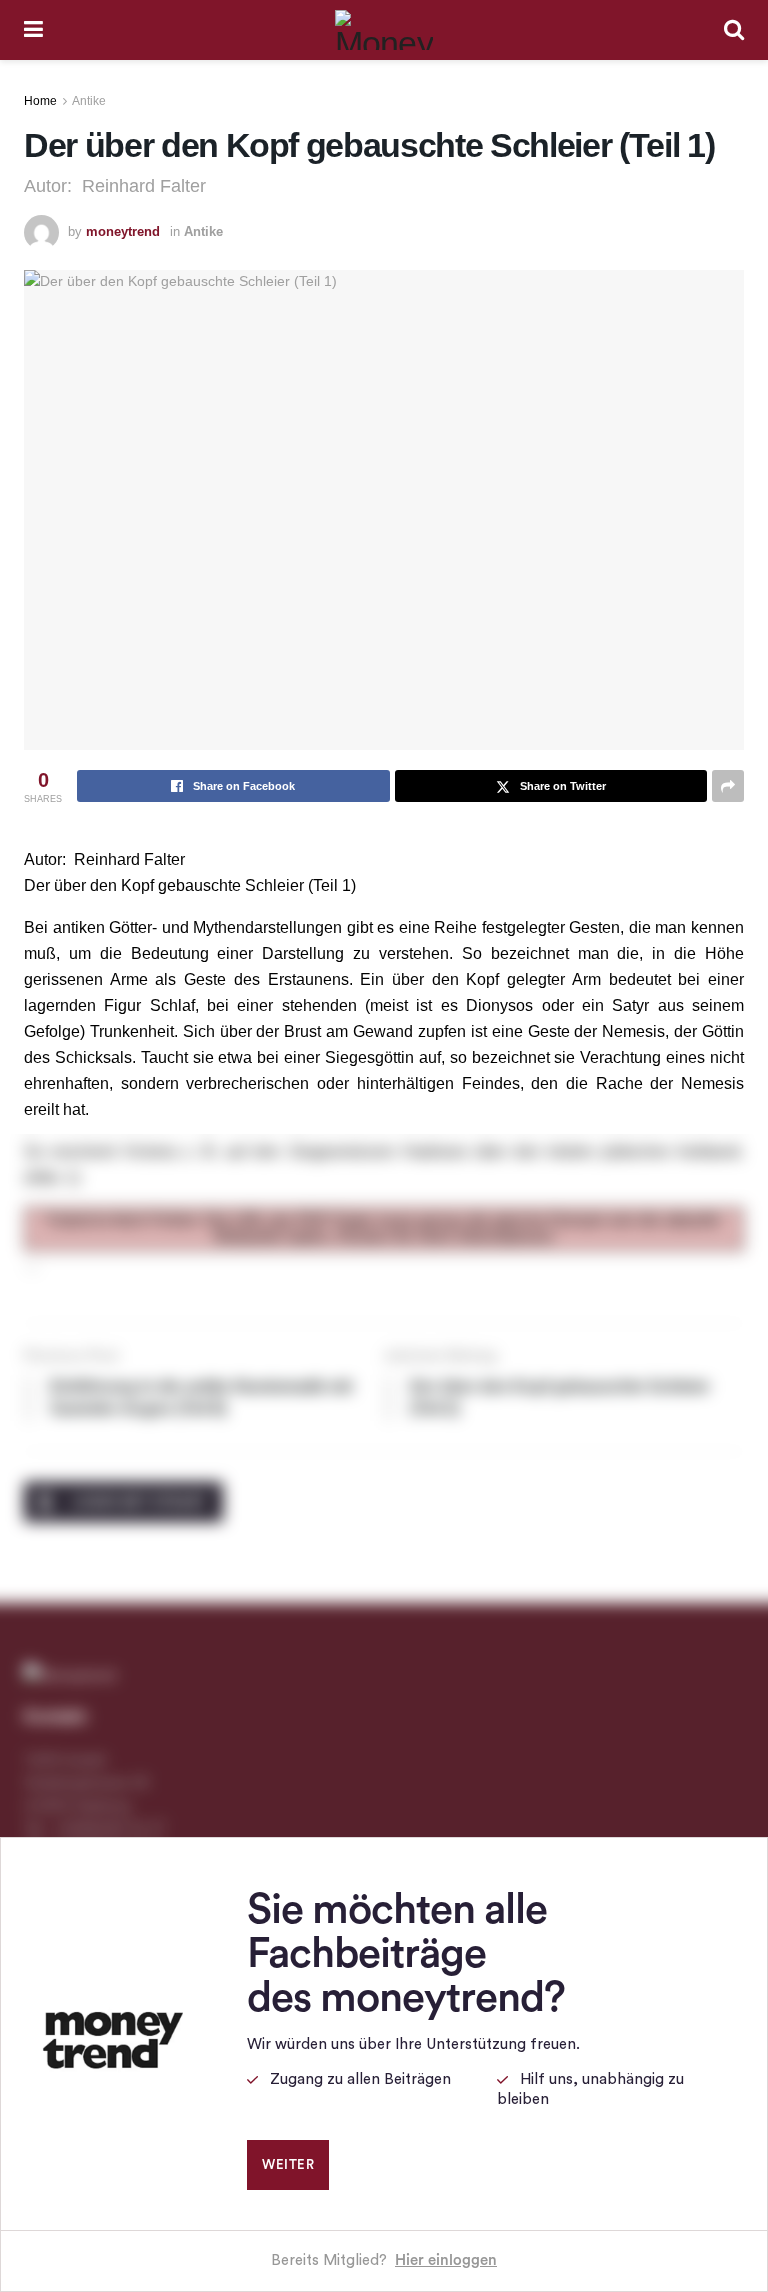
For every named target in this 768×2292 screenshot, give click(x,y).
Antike (89, 101)
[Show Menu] (33, 30)
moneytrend (123, 231)
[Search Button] (734, 30)
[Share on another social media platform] (728, 786)
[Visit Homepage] (384, 30)
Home (40, 101)
